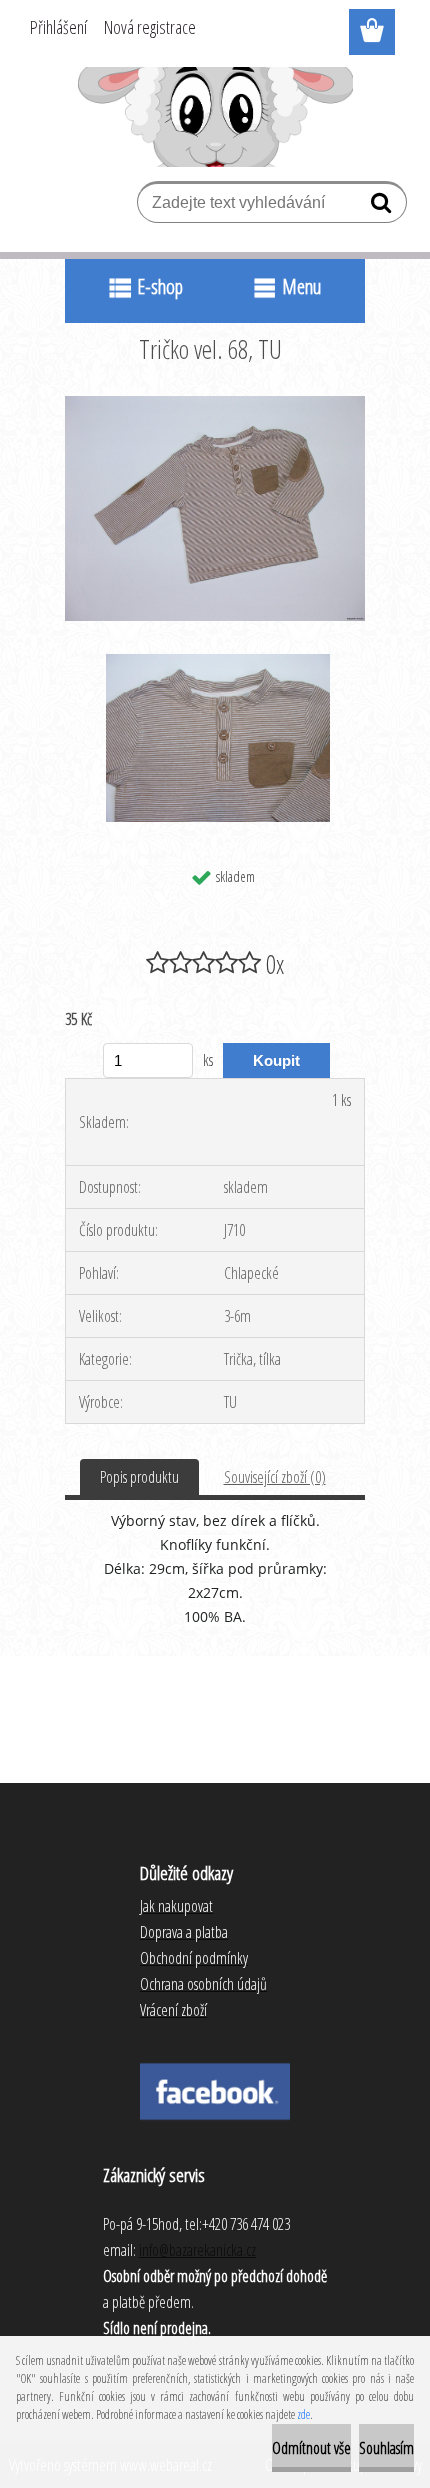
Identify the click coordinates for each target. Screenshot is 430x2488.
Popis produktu (139, 1477)
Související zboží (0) (275, 1477)
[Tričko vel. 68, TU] (215, 404)
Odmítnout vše (311, 2448)
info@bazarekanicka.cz (197, 2250)
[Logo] (215, 117)
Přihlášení (58, 27)
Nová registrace (150, 27)
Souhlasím (386, 2448)
